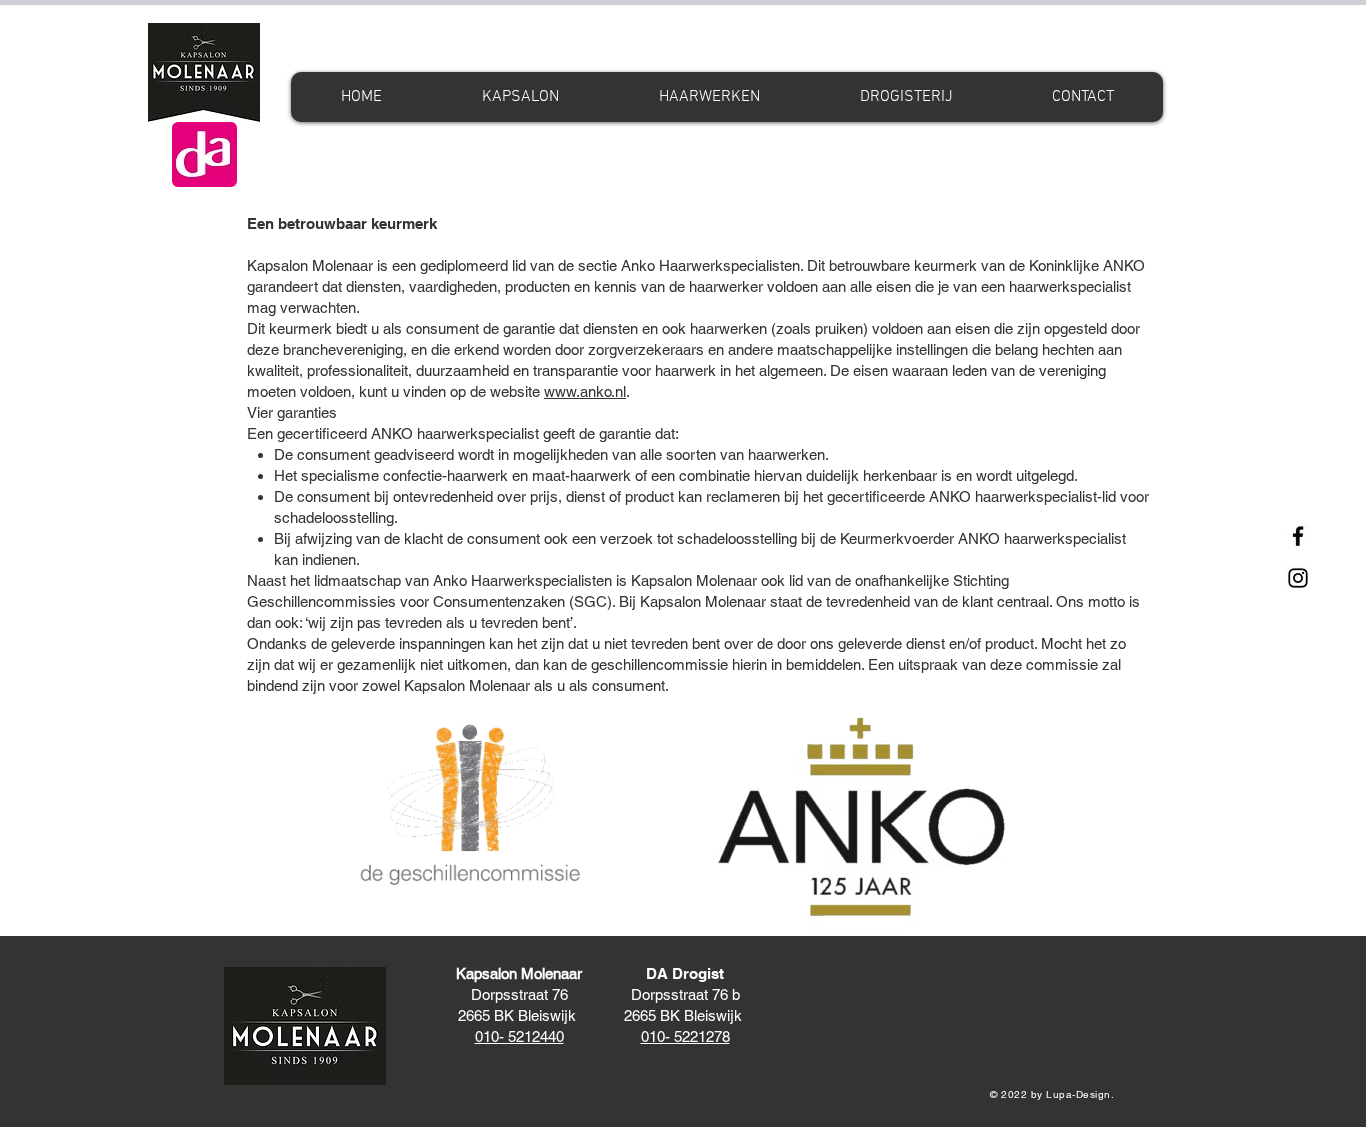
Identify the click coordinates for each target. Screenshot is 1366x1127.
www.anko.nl (585, 391)
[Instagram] (1298, 578)
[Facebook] (1298, 536)
